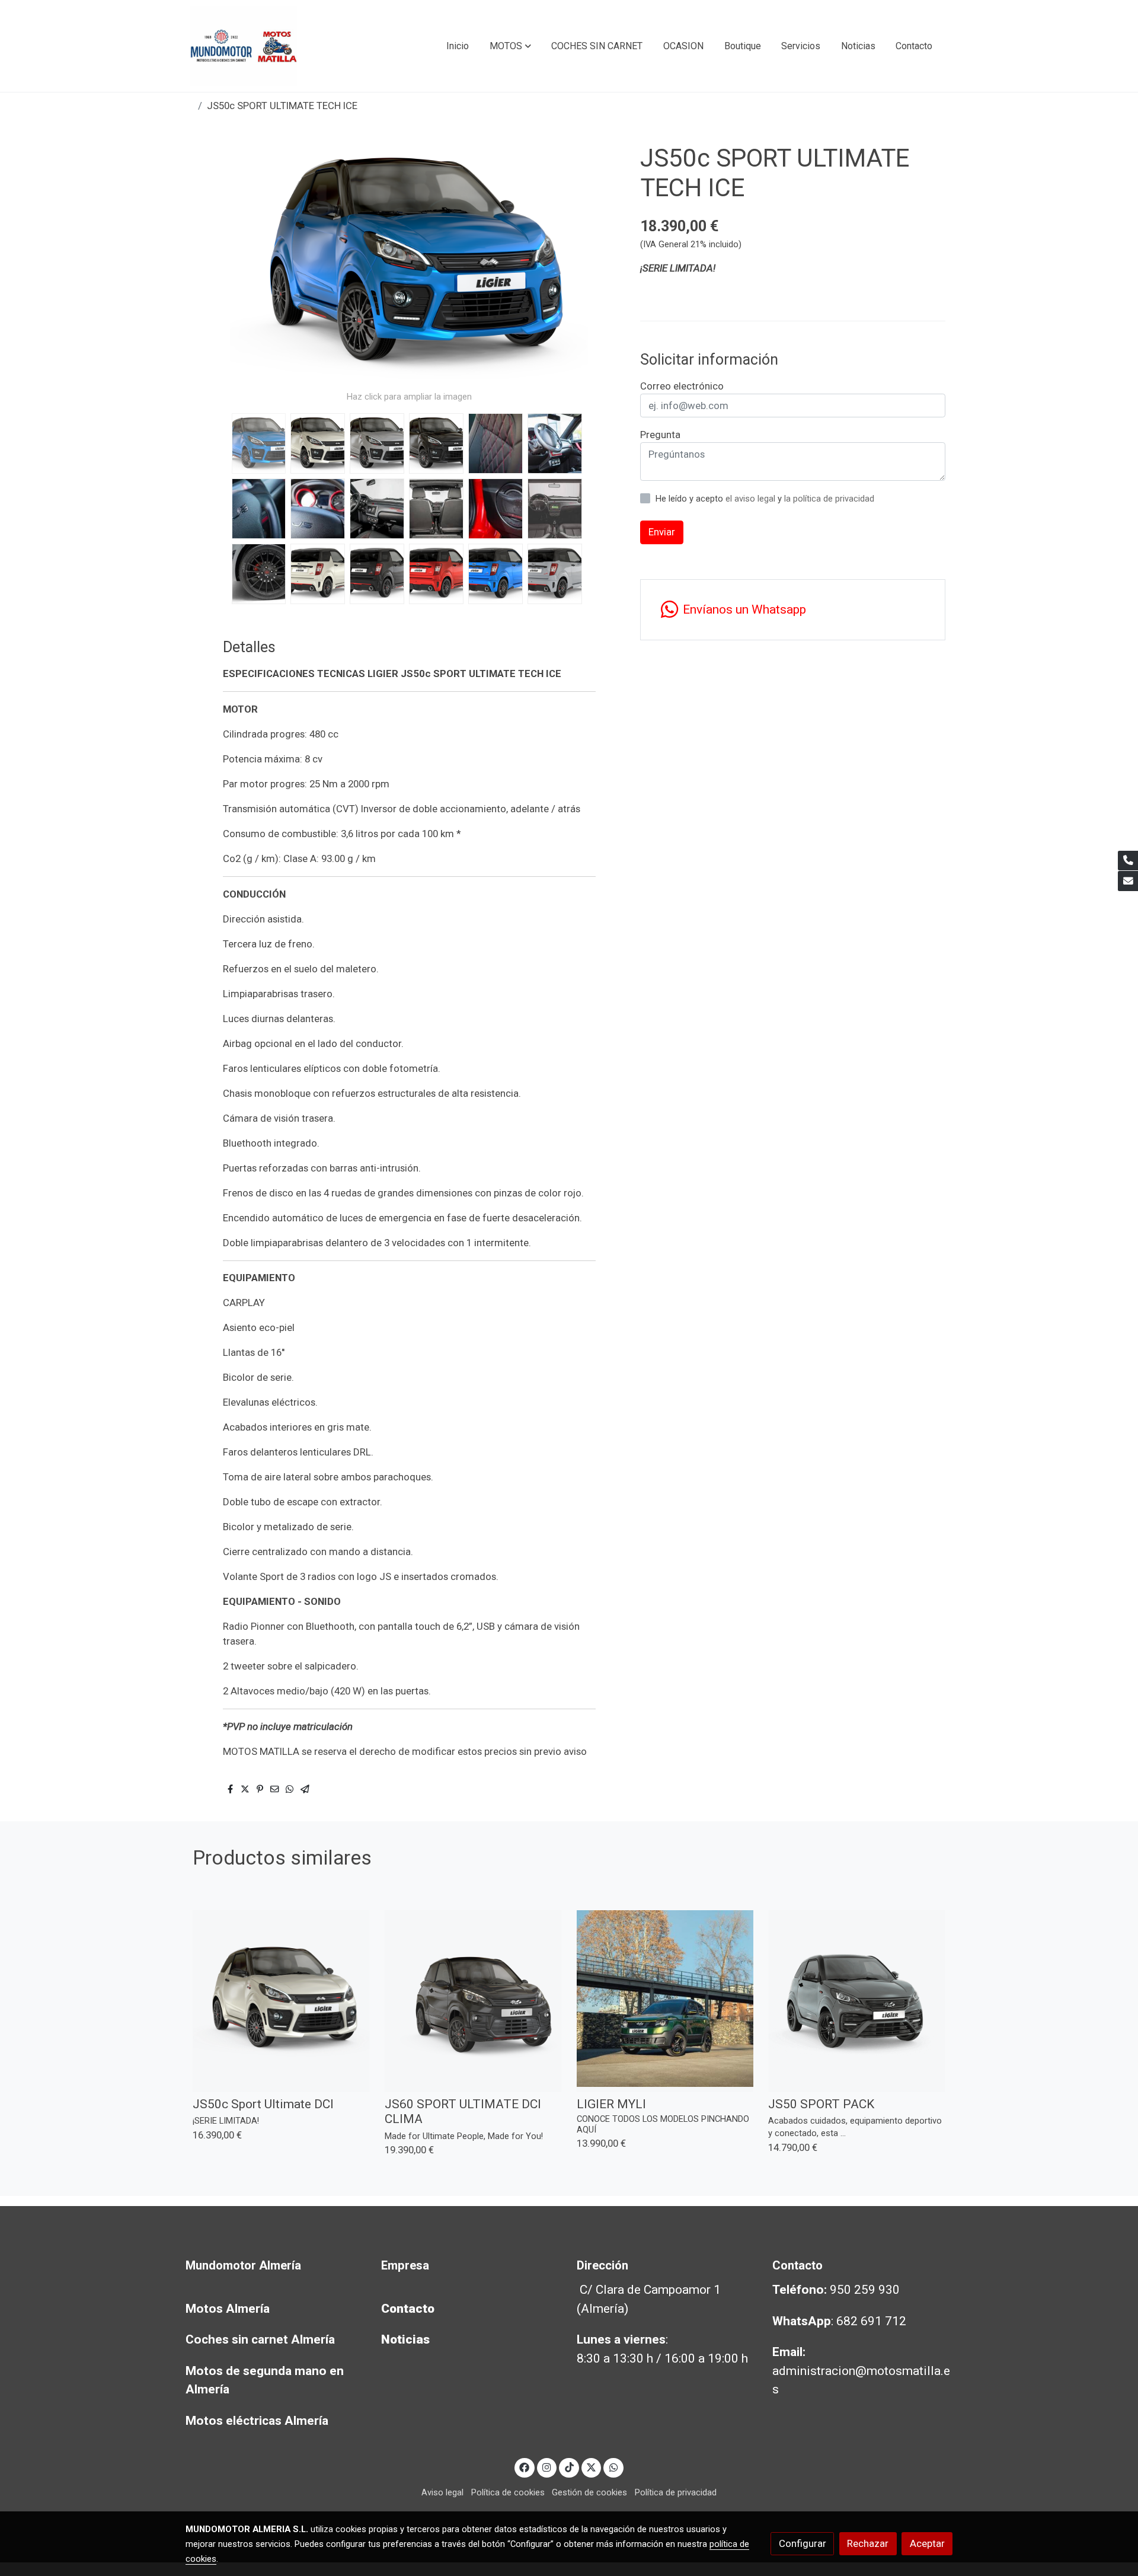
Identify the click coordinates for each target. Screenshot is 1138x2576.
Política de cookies (508, 2492)
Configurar (803, 2543)
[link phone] (1128, 861)
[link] (244, 46)
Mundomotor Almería (243, 2265)
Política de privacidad (676, 2492)
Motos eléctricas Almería (257, 2421)
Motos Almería (228, 2309)
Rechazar (868, 2543)
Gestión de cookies (589, 2492)
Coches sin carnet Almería (260, 2339)
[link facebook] (525, 2467)
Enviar (662, 532)
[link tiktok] (569, 2467)
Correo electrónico (682, 386)
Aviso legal (442, 2492)
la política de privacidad (829, 499)
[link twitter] (592, 2467)
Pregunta (660, 435)
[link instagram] (547, 2467)
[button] (510, 46)
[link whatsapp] (613, 2467)
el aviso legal (752, 499)
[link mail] (1128, 881)
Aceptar (927, 2543)
